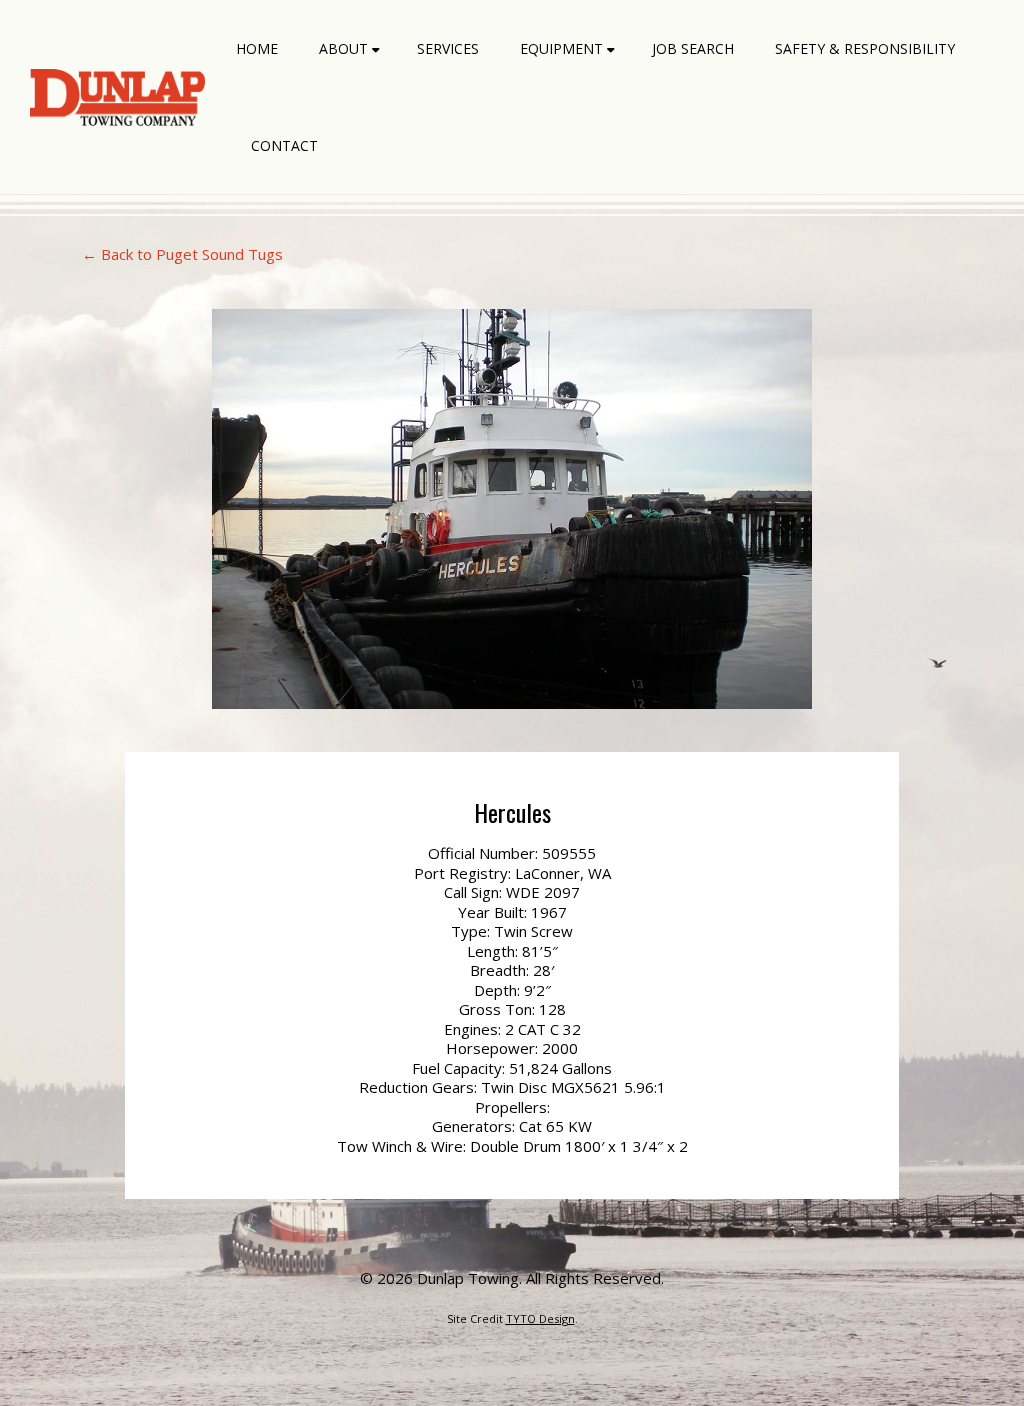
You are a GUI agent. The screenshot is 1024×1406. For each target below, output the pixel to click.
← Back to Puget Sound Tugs (182, 254)
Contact (284, 145)
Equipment (561, 48)
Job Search (693, 48)
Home (257, 48)
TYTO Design (540, 1318)
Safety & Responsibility (865, 48)
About (343, 48)
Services (448, 48)
